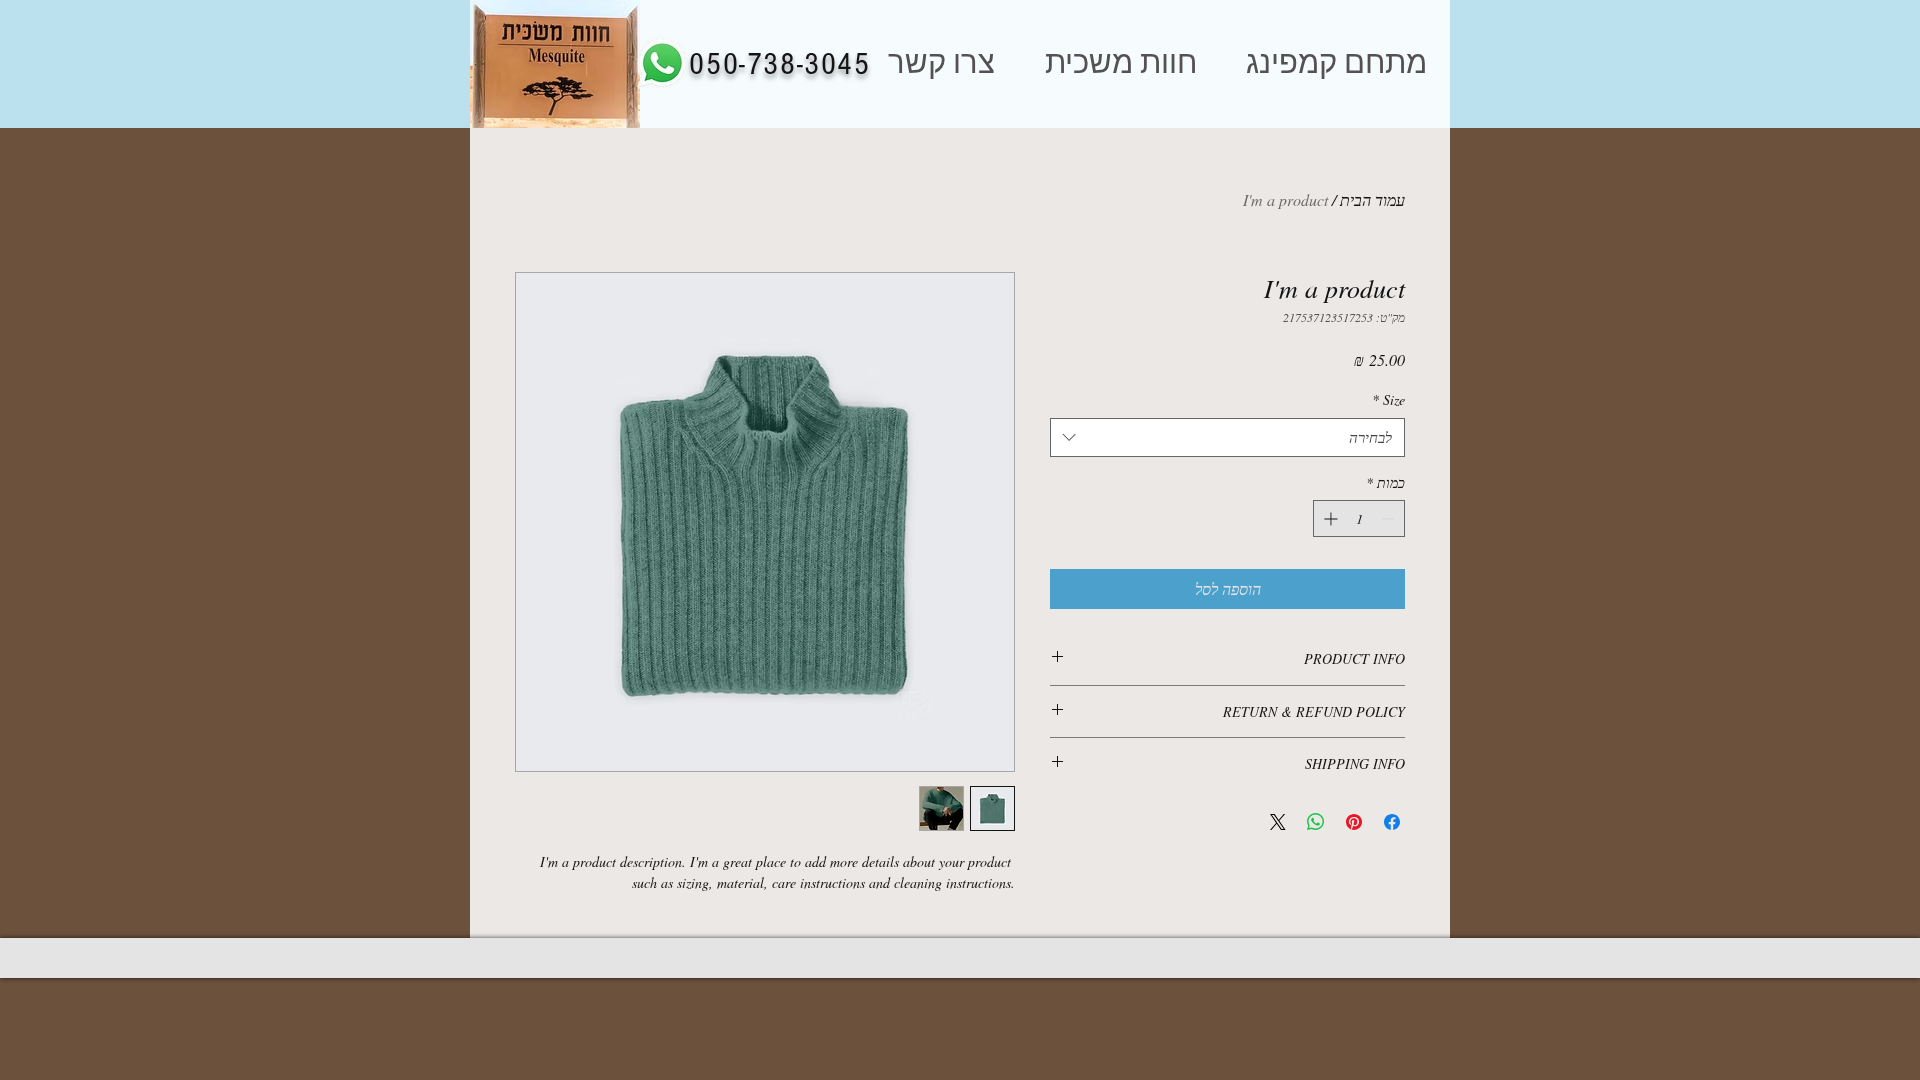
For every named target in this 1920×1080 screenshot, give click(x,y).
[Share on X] (1278, 822)
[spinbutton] (1359, 518)
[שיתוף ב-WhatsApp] (1316, 822)
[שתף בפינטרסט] (1354, 822)
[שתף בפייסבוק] (1392, 822)
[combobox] (1227, 437)
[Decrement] (1389, 518)
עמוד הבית (1372, 199)
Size (1388, 399)
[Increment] (1328, 518)
